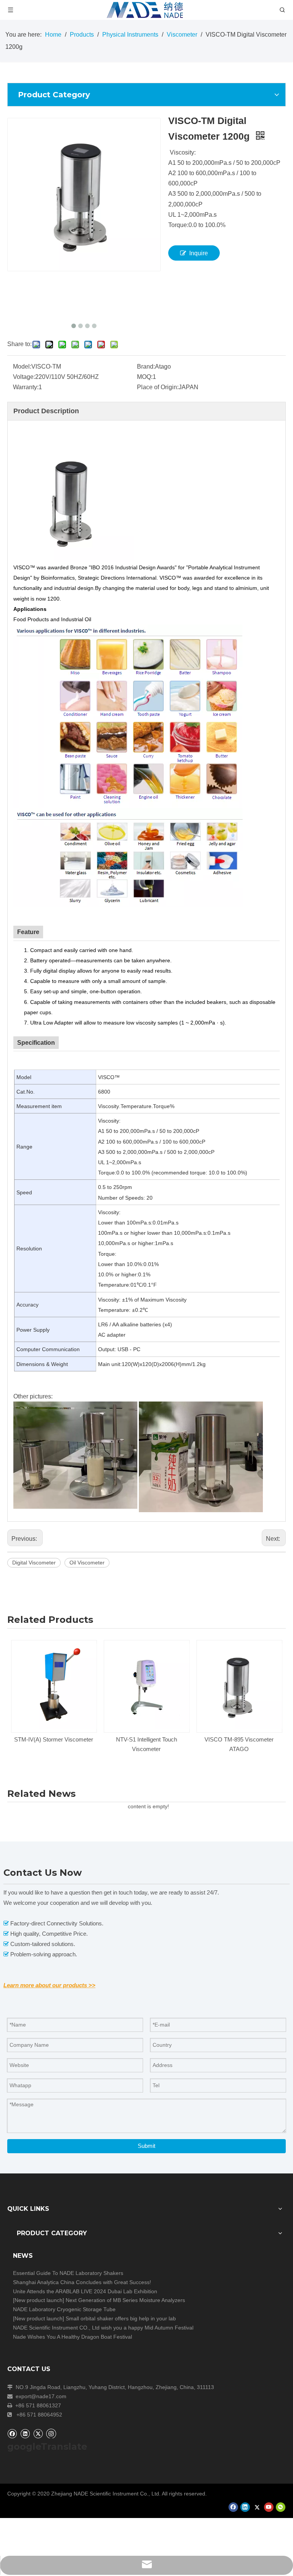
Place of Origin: (158, 387)
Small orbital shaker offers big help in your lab (121, 2318)
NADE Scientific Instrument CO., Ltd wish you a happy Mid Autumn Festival (103, 2328)
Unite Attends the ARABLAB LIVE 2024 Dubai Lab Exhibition (85, 2291)
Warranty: (26, 387)
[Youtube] (269, 2507)
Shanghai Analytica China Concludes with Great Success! (82, 2282)
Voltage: (24, 377)
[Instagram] (51, 2433)
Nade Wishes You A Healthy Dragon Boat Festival (72, 2337)
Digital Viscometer (34, 1563)
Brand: (146, 367)
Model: (22, 367)
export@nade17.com (41, 2396)
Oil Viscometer (87, 1563)
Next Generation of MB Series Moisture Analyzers (125, 2300)
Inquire (199, 253)
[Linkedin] (25, 2433)
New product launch (39, 2300)
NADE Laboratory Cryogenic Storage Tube (64, 2309)
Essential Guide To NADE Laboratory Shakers (68, 2273)
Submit (146, 2146)
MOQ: (145, 377)
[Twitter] (38, 2433)
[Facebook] (12, 2433)
